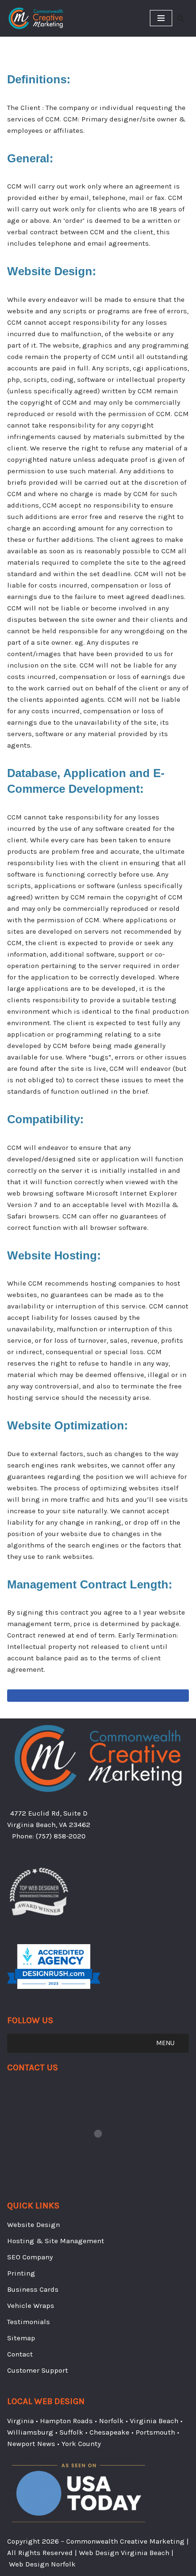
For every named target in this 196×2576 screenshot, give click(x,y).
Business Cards (33, 2289)
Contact (20, 2354)
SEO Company (30, 2257)
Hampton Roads (66, 2421)
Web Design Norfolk (42, 2564)
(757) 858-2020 (61, 1836)
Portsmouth (155, 2432)
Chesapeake (109, 2432)
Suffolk (71, 2432)
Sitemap (21, 2338)
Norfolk (111, 2421)
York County (81, 2444)
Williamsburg (30, 2432)
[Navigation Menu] (161, 18)
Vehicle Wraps (31, 2306)
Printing (21, 2273)
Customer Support (38, 2370)
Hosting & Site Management (56, 2241)
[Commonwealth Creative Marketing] (36, 18)
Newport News (31, 2444)
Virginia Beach (154, 2421)
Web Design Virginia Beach (124, 2553)
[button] (165, 2043)
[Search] (181, 18)
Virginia (20, 2421)
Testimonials (29, 2322)
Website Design (34, 2225)
